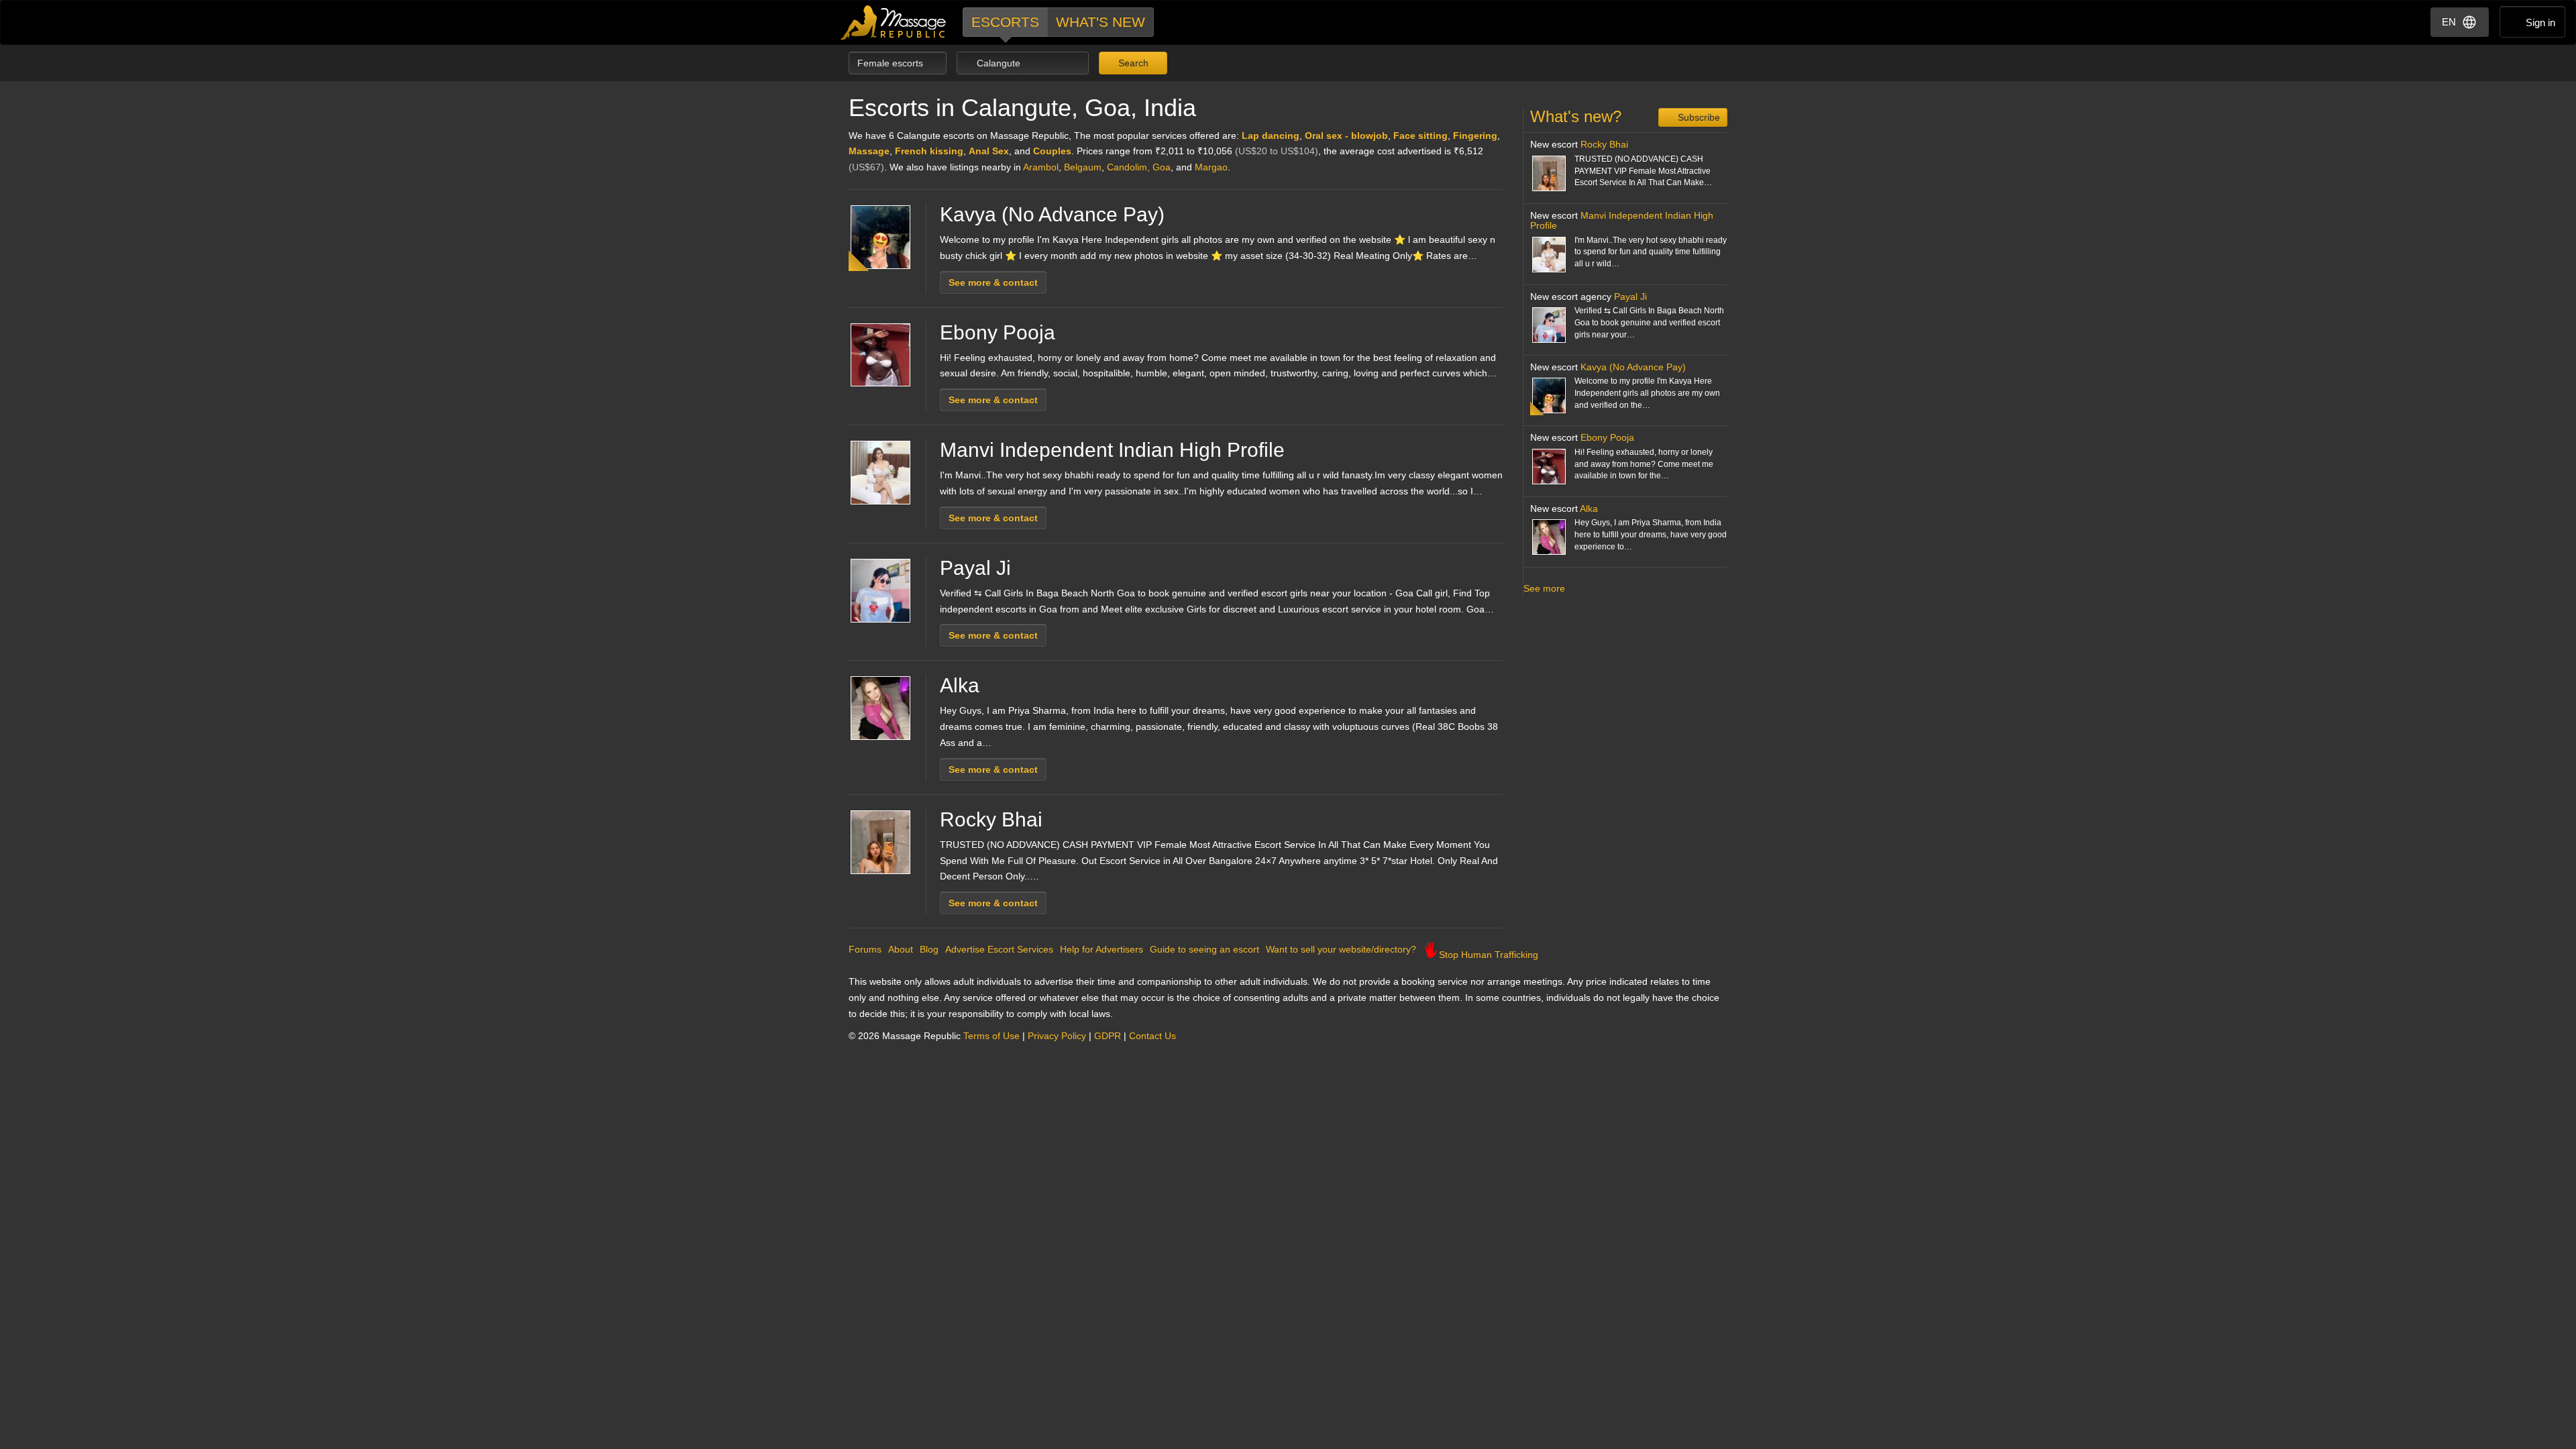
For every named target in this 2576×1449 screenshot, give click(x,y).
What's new (1101, 22)
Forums (865, 949)
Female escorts (892, 63)
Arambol (1041, 167)
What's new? (1576, 116)
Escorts (1005, 22)
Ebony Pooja (998, 332)
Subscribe (1698, 117)
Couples (1052, 151)
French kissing (929, 151)
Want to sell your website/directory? (1341, 949)
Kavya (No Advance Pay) (1052, 214)
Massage (869, 151)
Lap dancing (1271, 136)
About (901, 949)
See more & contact (993, 282)
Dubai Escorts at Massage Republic (894, 22)
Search (1132, 63)
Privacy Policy (1057, 1036)
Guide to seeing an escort (1204, 949)
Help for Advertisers (1102, 949)
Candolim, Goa (1139, 167)
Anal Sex (989, 151)
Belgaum (1083, 167)
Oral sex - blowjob (1346, 136)
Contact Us (1152, 1036)
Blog (929, 949)
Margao (1211, 167)
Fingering (1475, 136)
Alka (960, 685)
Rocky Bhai (991, 819)
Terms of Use (991, 1036)
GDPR (1108, 1036)
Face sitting (1420, 136)
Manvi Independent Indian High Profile (1112, 450)
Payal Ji (975, 568)
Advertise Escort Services (999, 949)
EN (2449, 22)
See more (1544, 588)
